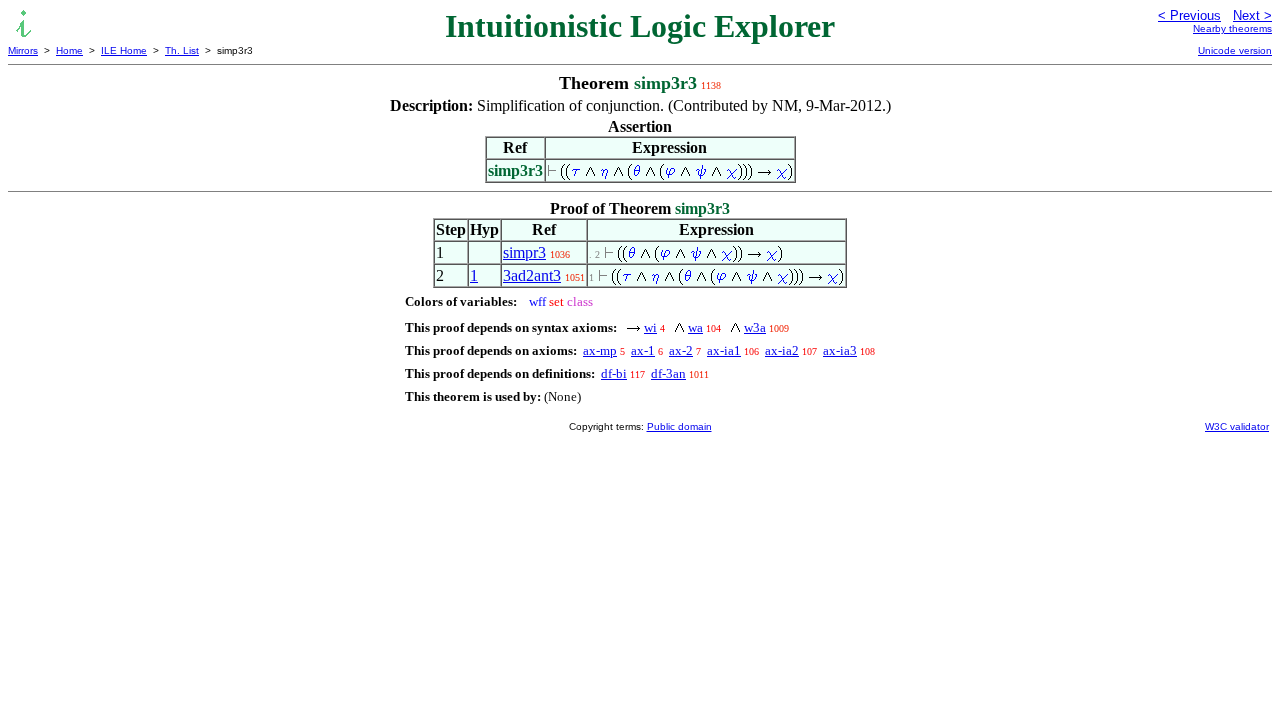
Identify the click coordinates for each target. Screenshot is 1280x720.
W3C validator (1237, 426)
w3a (755, 327)
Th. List (182, 50)
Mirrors (23, 50)
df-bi (614, 373)
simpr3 (524, 252)
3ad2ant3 (532, 275)
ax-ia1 (724, 350)
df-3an (668, 373)
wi (650, 327)
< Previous (1189, 15)
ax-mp (600, 350)
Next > (1252, 15)
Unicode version (1235, 50)
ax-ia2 (782, 350)
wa (695, 327)
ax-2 (681, 350)
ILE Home (124, 50)
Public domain (679, 426)
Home (69, 50)
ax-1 (643, 350)
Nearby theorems (1232, 28)
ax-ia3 (840, 350)
